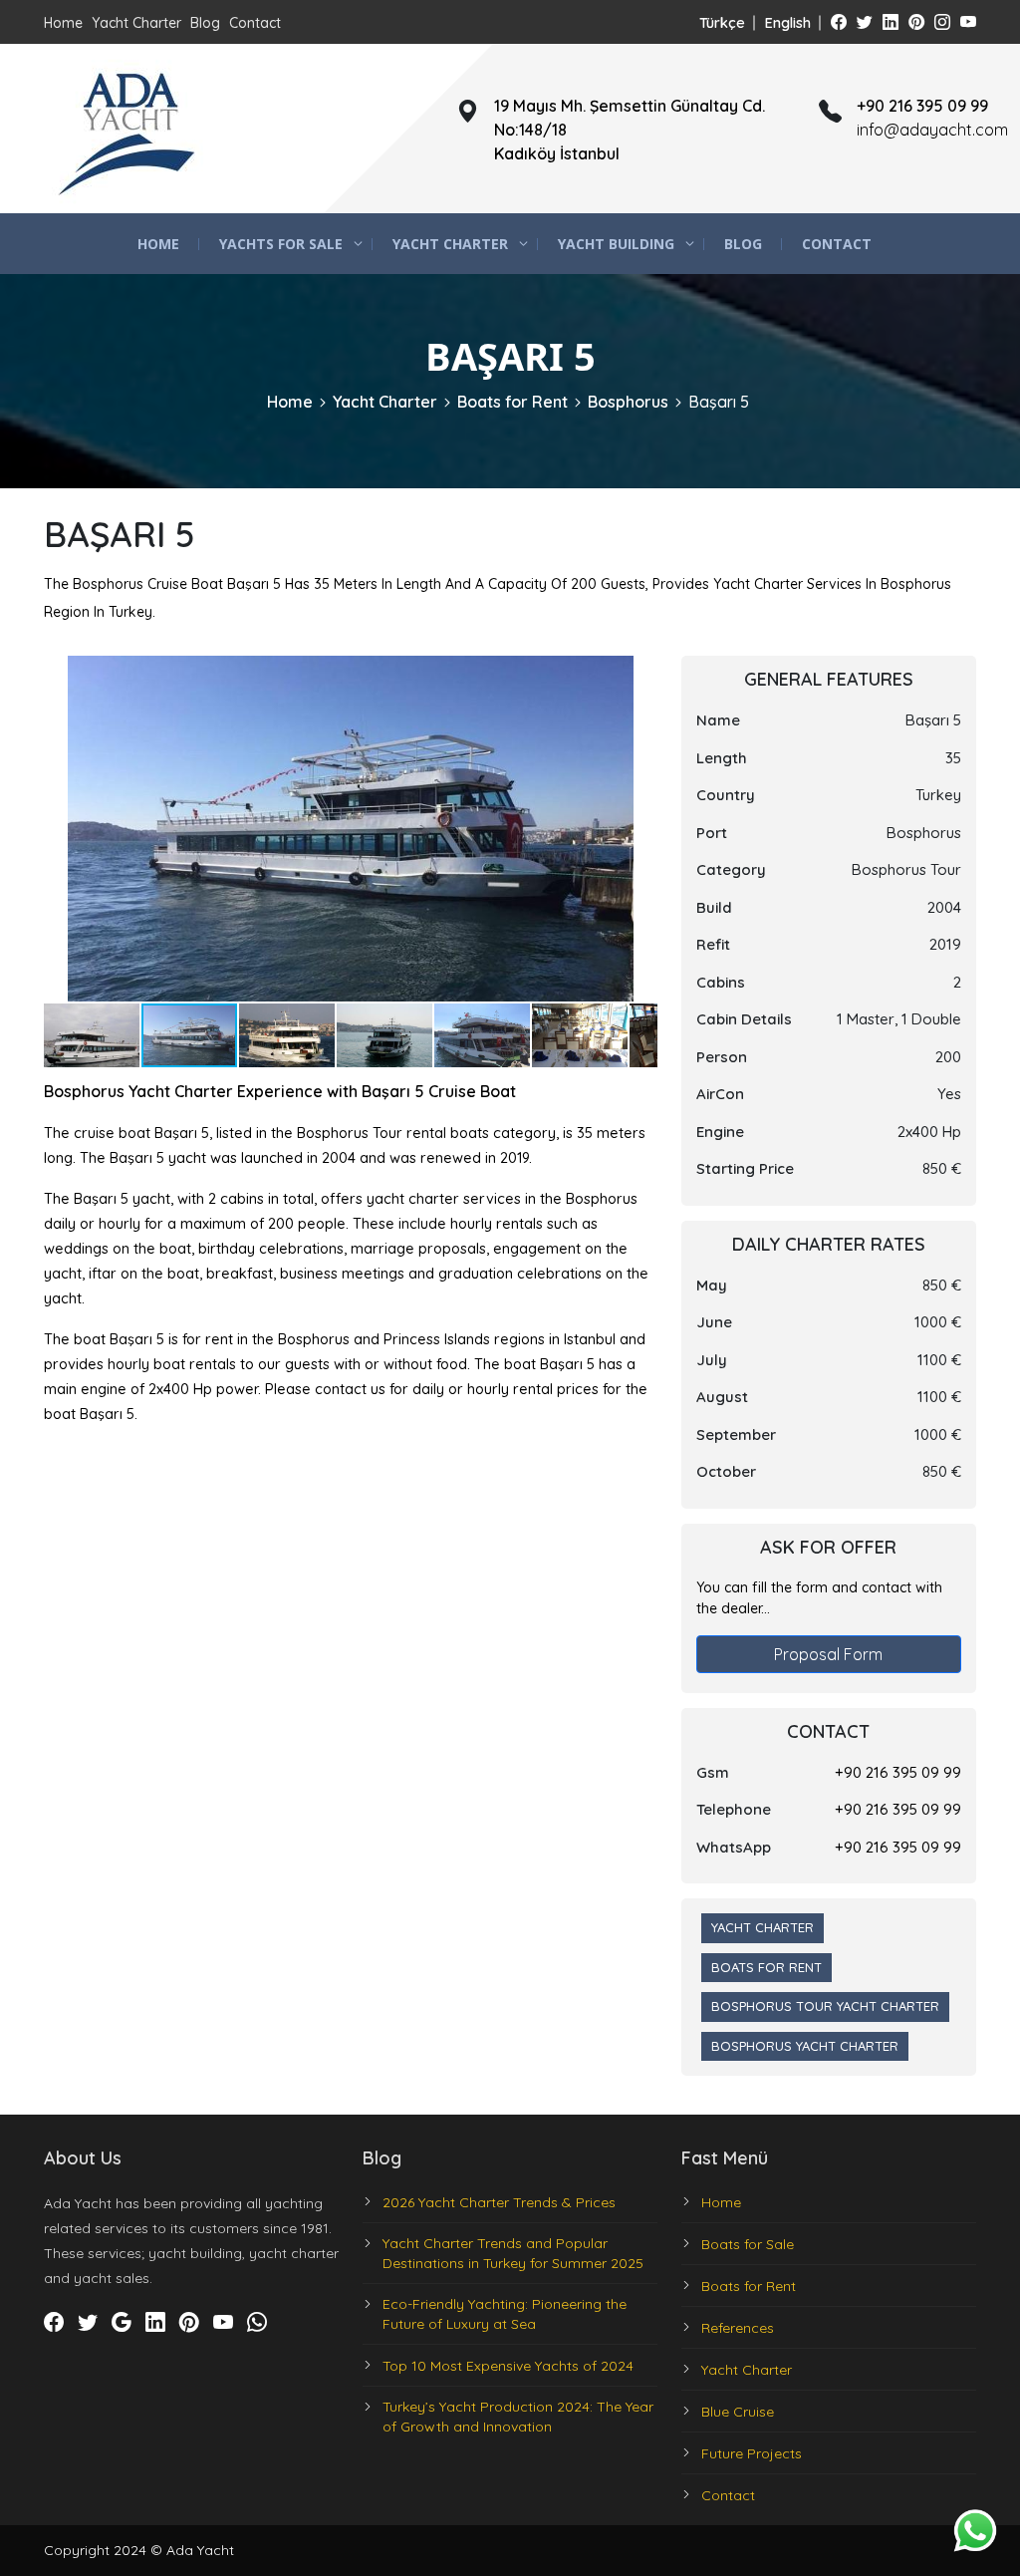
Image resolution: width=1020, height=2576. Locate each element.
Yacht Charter (136, 23)
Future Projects (752, 2453)
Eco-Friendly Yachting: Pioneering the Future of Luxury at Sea (505, 2314)
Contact (255, 23)
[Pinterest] (916, 22)
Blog (205, 23)
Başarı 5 (719, 402)
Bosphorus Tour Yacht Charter (825, 2006)
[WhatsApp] (257, 2322)
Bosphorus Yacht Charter (805, 2046)
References (738, 2328)
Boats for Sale (748, 2244)
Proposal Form (828, 1654)
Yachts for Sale (281, 244)
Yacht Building (616, 244)
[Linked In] (891, 22)
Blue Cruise (738, 2412)
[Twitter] (865, 22)
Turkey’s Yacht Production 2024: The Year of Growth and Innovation (518, 2417)
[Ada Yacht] (128, 129)
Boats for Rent (512, 402)
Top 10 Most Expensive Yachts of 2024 (508, 2366)
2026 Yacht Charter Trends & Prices (499, 2202)
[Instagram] (942, 22)
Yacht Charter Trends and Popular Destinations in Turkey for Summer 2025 (513, 2253)
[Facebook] (839, 22)
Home (63, 23)
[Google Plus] (122, 2322)
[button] (639, 674)
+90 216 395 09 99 (898, 1772)
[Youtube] (968, 22)
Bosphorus (628, 402)
